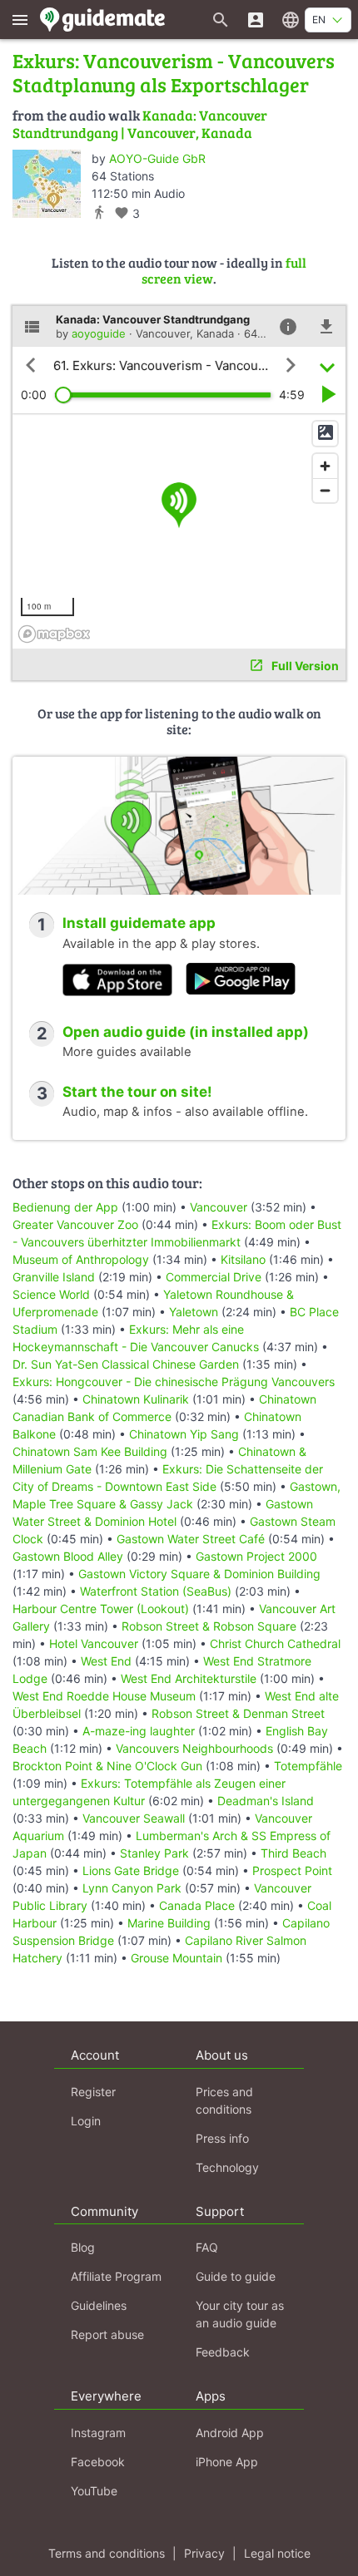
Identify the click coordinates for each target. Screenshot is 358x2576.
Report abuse (107, 2334)
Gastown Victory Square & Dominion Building (199, 1574)
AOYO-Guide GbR (157, 158)
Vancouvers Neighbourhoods (194, 1748)
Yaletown (194, 1312)
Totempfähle (308, 1766)
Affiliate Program (116, 2276)
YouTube (94, 2491)
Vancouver (219, 1207)
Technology (227, 2167)
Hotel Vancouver (94, 1643)
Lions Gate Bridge (131, 1870)
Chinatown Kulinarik (136, 1399)
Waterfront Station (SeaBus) (156, 1591)
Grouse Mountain (177, 1958)
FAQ (207, 2247)
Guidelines (99, 2305)
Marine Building (169, 1923)
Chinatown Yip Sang (184, 1434)
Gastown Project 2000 (256, 1556)
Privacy (204, 2553)
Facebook (98, 2462)
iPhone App (227, 2462)
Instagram (98, 2433)
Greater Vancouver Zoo (75, 1224)
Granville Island (54, 1277)
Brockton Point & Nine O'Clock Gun (107, 1766)
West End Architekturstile (189, 1678)
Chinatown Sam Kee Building (90, 1451)
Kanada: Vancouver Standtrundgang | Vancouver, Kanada (140, 123)
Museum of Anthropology (81, 1259)
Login (86, 2121)
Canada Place (197, 1905)
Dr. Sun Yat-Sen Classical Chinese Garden (126, 1364)
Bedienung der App (65, 1207)
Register (93, 2092)
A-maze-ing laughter (139, 1731)
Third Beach (293, 1853)
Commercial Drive (214, 1277)
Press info (222, 2138)
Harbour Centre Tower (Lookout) (101, 1609)
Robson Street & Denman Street (238, 1713)
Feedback (223, 2352)
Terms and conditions (107, 2553)
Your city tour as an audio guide (240, 2314)
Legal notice (277, 2553)
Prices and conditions (224, 2100)
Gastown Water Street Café (191, 1539)
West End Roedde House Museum (104, 1696)
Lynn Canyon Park (132, 1888)
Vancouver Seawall (134, 1818)
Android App (230, 2433)
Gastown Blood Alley (68, 1556)
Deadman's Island (266, 1801)
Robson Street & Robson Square (209, 1626)
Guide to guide (236, 2276)
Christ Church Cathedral (275, 1643)
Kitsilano (243, 1259)
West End (106, 1661)
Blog (83, 2247)
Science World (51, 1294)
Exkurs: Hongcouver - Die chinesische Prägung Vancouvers (174, 1382)
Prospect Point (292, 1870)
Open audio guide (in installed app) (186, 1032)
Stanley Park (154, 1853)
